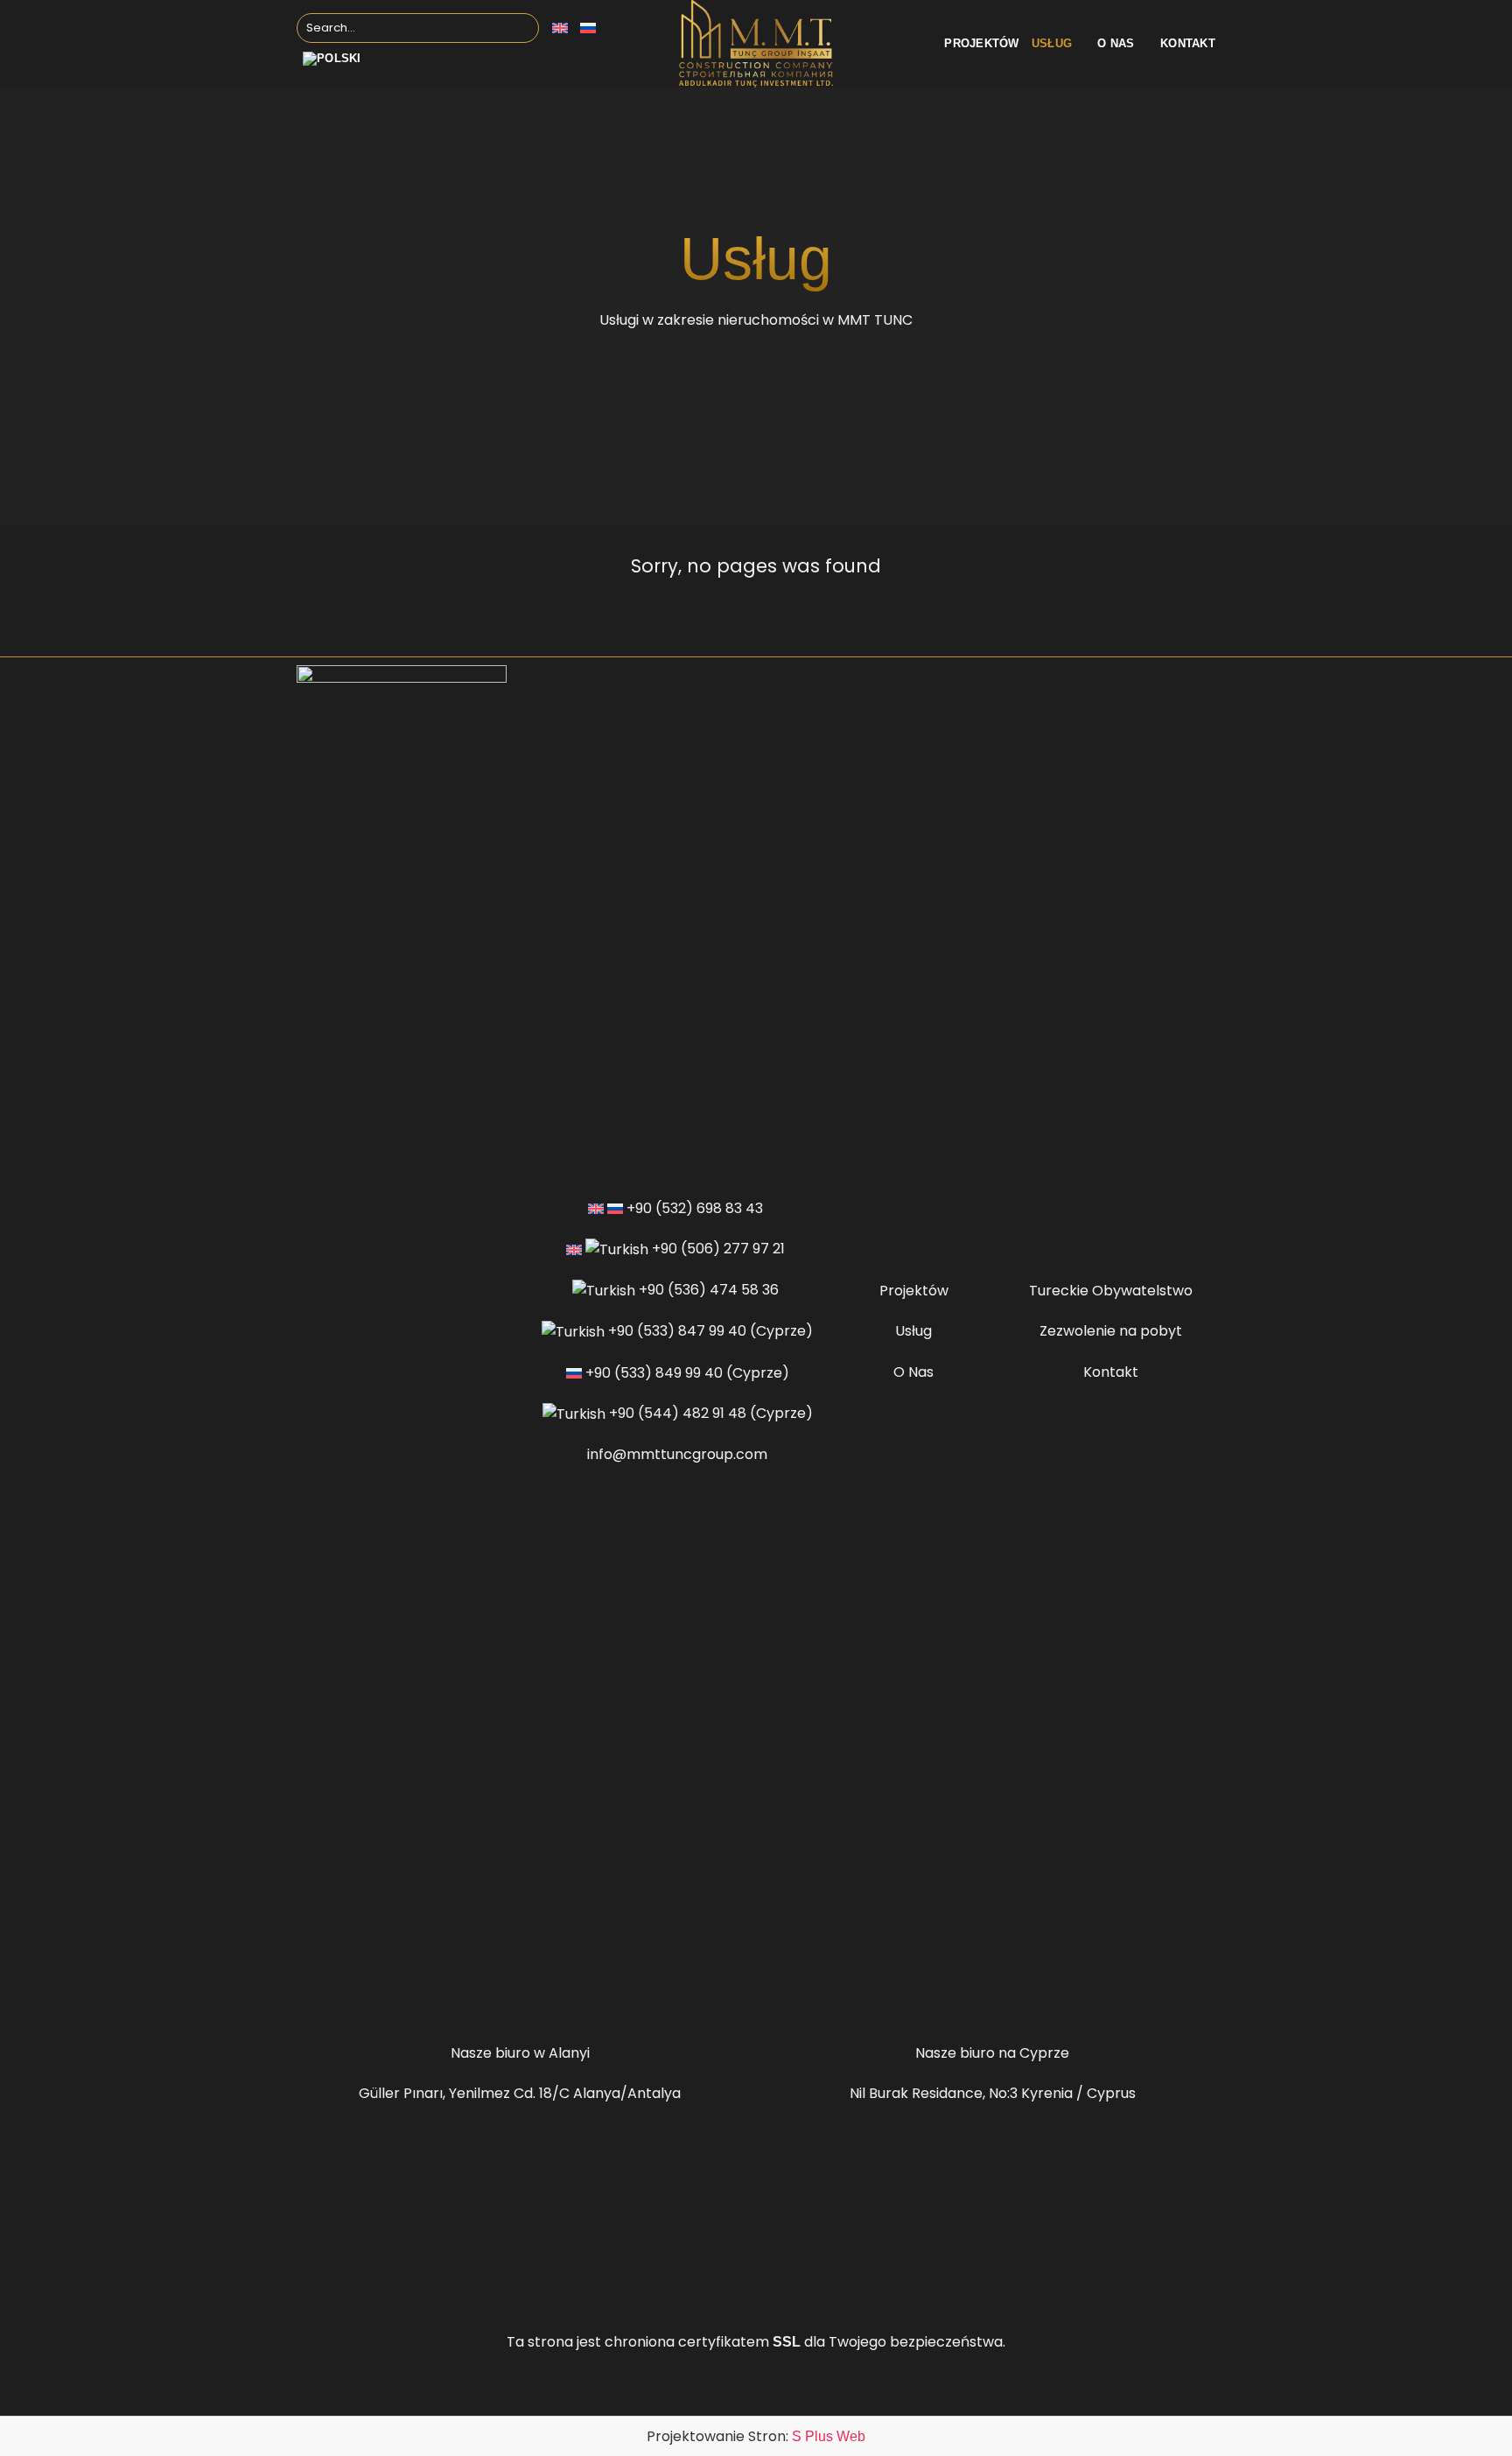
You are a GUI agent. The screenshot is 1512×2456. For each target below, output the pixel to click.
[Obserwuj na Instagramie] (391, 2004)
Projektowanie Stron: (756, 2436)
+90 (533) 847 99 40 (677, 1331)
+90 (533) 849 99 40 (654, 1373)
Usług (1052, 43)
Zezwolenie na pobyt (1111, 1331)
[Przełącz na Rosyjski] (588, 28)
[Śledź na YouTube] (434, 2004)
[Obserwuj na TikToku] (412, 2004)
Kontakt (1188, 43)
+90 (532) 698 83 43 (695, 1208)
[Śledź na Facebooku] (369, 2004)
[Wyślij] (522, 28)
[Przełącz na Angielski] (560, 28)
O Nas (913, 1372)
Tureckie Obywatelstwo (1111, 1291)
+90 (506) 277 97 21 (718, 1249)
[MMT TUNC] (756, 44)
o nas (1116, 43)
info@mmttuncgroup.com (677, 1454)
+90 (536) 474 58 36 (709, 1290)
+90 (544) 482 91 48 (678, 1413)
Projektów (981, 43)
